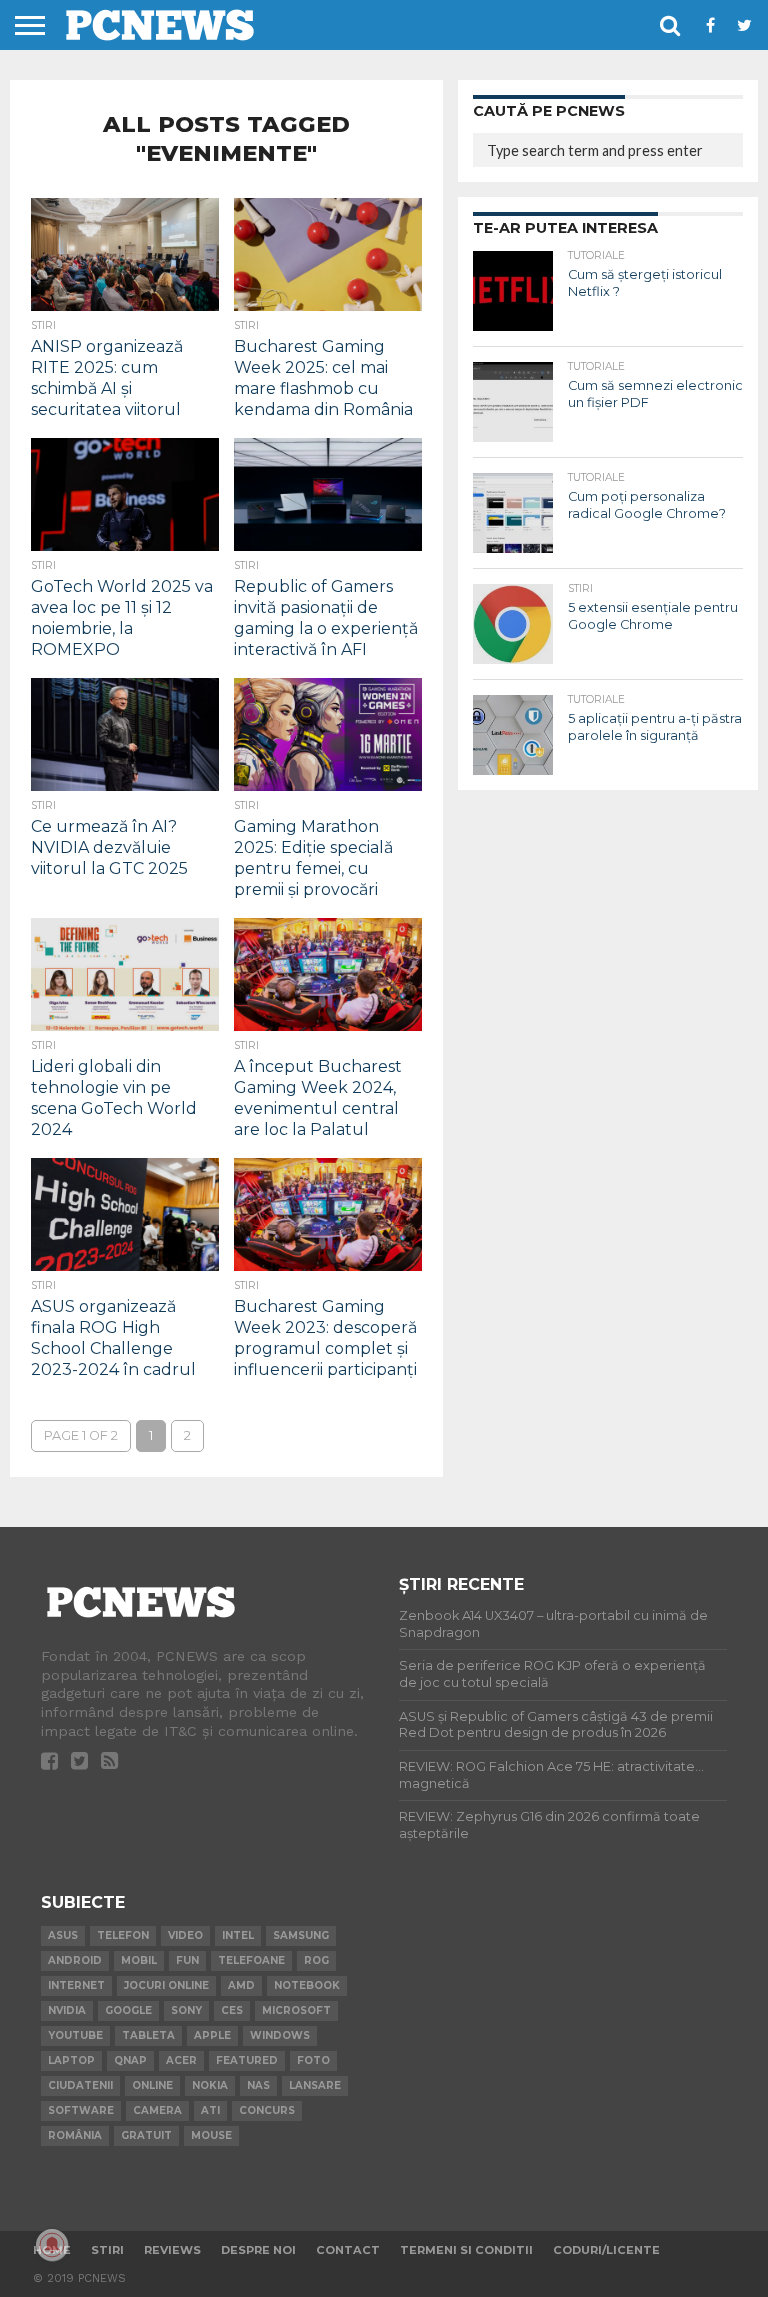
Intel (238, 1935)
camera (157, 2110)
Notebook (307, 1985)
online (152, 2085)
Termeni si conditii (466, 2250)
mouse (211, 2135)
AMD (241, 1985)
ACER (181, 2060)
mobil (139, 1960)
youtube (75, 2035)
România (75, 2135)
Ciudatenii (80, 2085)
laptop (71, 2060)
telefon (123, 1935)
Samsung (301, 1935)
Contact (348, 2250)
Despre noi (258, 2250)
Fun (187, 1960)
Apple (212, 2035)
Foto (313, 2060)
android (75, 1960)
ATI (210, 2110)
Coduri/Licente (606, 2250)
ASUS (63, 1935)
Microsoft (296, 2010)
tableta (148, 2035)
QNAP (130, 2060)
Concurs (267, 2110)
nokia (210, 2085)
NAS (258, 2085)
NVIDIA (67, 2010)
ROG (316, 1960)
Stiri (107, 2250)
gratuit (146, 2135)
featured (247, 2060)
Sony (186, 2010)
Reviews (172, 2250)
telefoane (251, 1960)
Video (185, 1935)
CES (232, 2010)
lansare (315, 2085)
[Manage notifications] (52, 2245)
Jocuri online (166, 1985)
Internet (76, 1985)
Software (81, 2110)
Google (128, 2010)
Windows (280, 2035)
